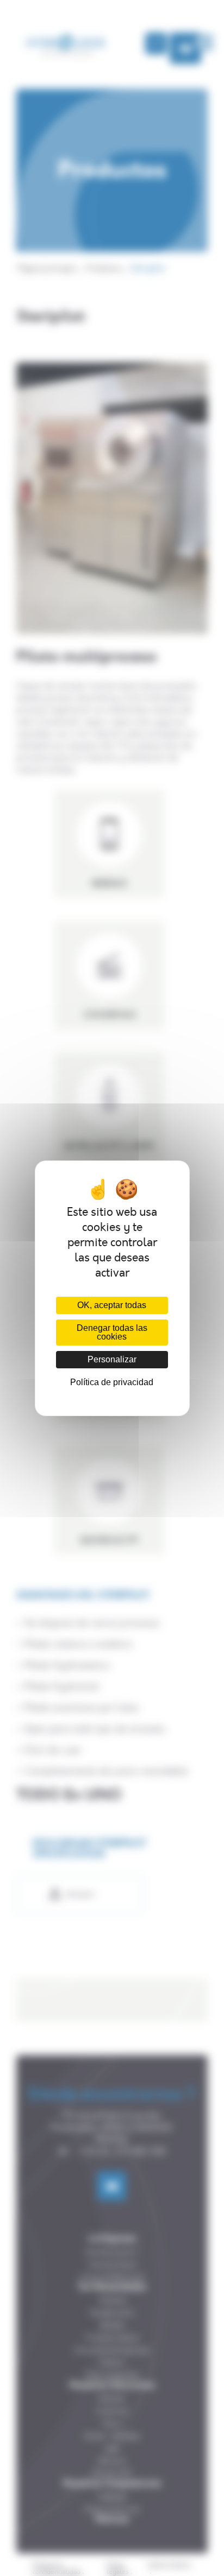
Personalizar (112, 1359)
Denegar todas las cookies (112, 1332)
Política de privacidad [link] (112, 1382)
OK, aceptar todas (112, 1305)
